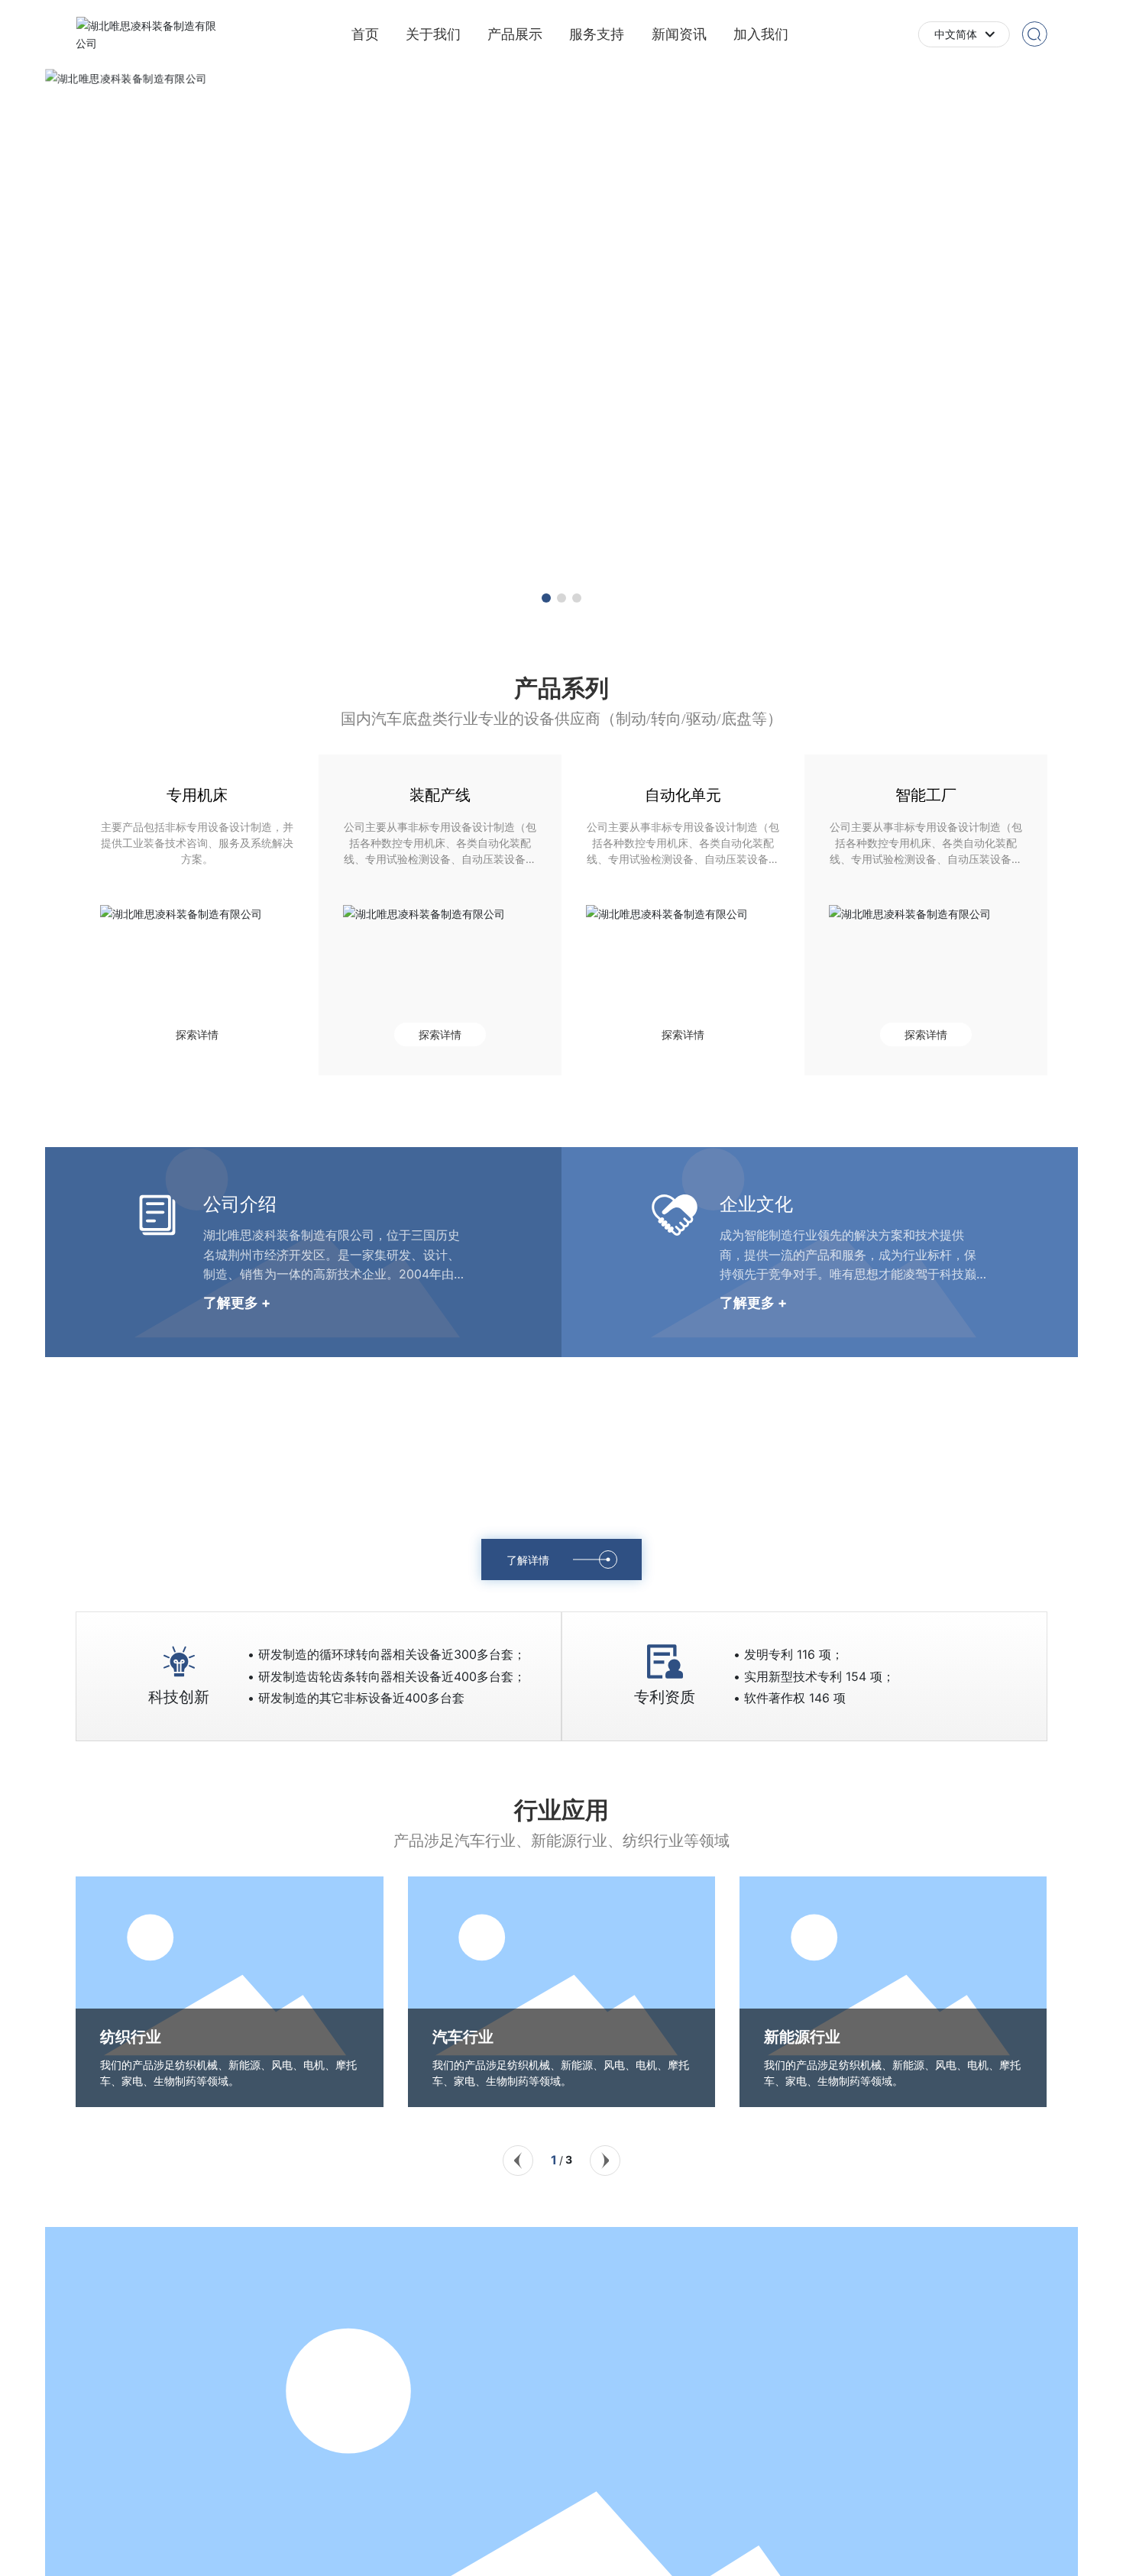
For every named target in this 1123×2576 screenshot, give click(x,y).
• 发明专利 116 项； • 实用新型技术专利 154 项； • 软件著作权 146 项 (814, 1676)
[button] (546, 598)
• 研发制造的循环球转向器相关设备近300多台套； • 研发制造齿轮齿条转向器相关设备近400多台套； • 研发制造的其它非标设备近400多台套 (387, 1676)
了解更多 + (237, 1303)
